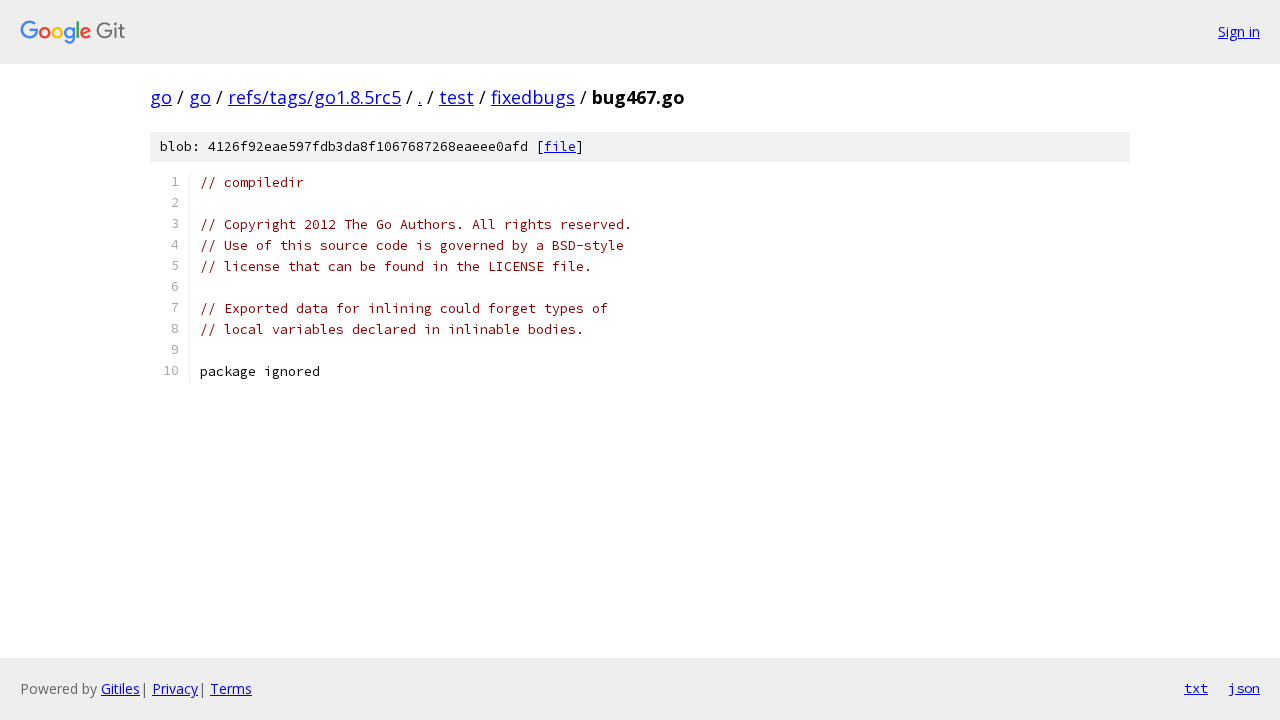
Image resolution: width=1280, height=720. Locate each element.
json (1244, 688)
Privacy (175, 688)
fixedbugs (533, 97)
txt (1196, 688)
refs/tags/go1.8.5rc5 (314, 97)
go (161, 97)
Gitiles (120, 688)
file (560, 146)
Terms (231, 688)
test (456, 97)
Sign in (1239, 31)
